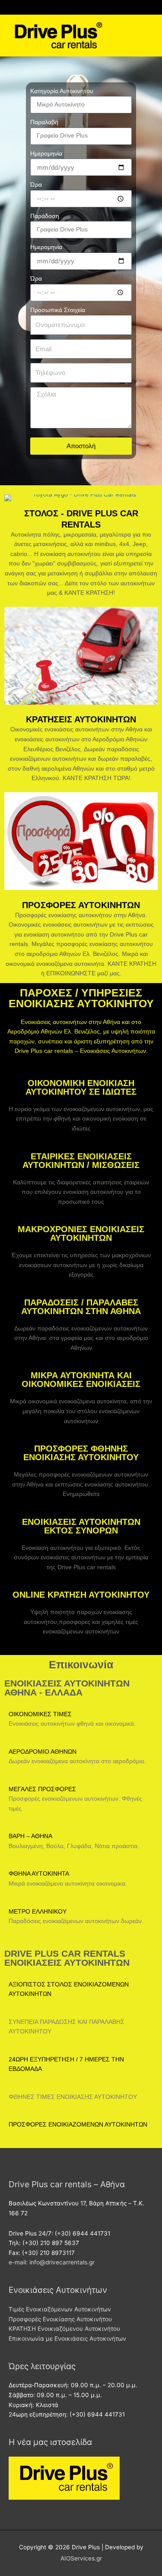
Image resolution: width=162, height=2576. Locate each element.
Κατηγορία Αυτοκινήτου (62, 91)
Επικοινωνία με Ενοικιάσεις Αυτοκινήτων (67, 2339)
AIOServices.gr (81, 2558)
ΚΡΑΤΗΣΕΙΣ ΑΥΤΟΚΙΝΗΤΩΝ (81, 719)
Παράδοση (45, 216)
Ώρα (36, 185)
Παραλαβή (44, 122)
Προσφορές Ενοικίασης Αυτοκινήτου (60, 2319)
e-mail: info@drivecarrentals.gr (52, 2262)
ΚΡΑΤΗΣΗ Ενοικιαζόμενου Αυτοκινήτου (64, 2329)
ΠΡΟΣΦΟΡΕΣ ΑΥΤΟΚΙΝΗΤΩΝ (81, 905)
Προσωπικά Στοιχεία (58, 310)
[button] (147, 43)
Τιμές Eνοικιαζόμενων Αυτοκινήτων (60, 2309)
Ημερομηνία (46, 154)
